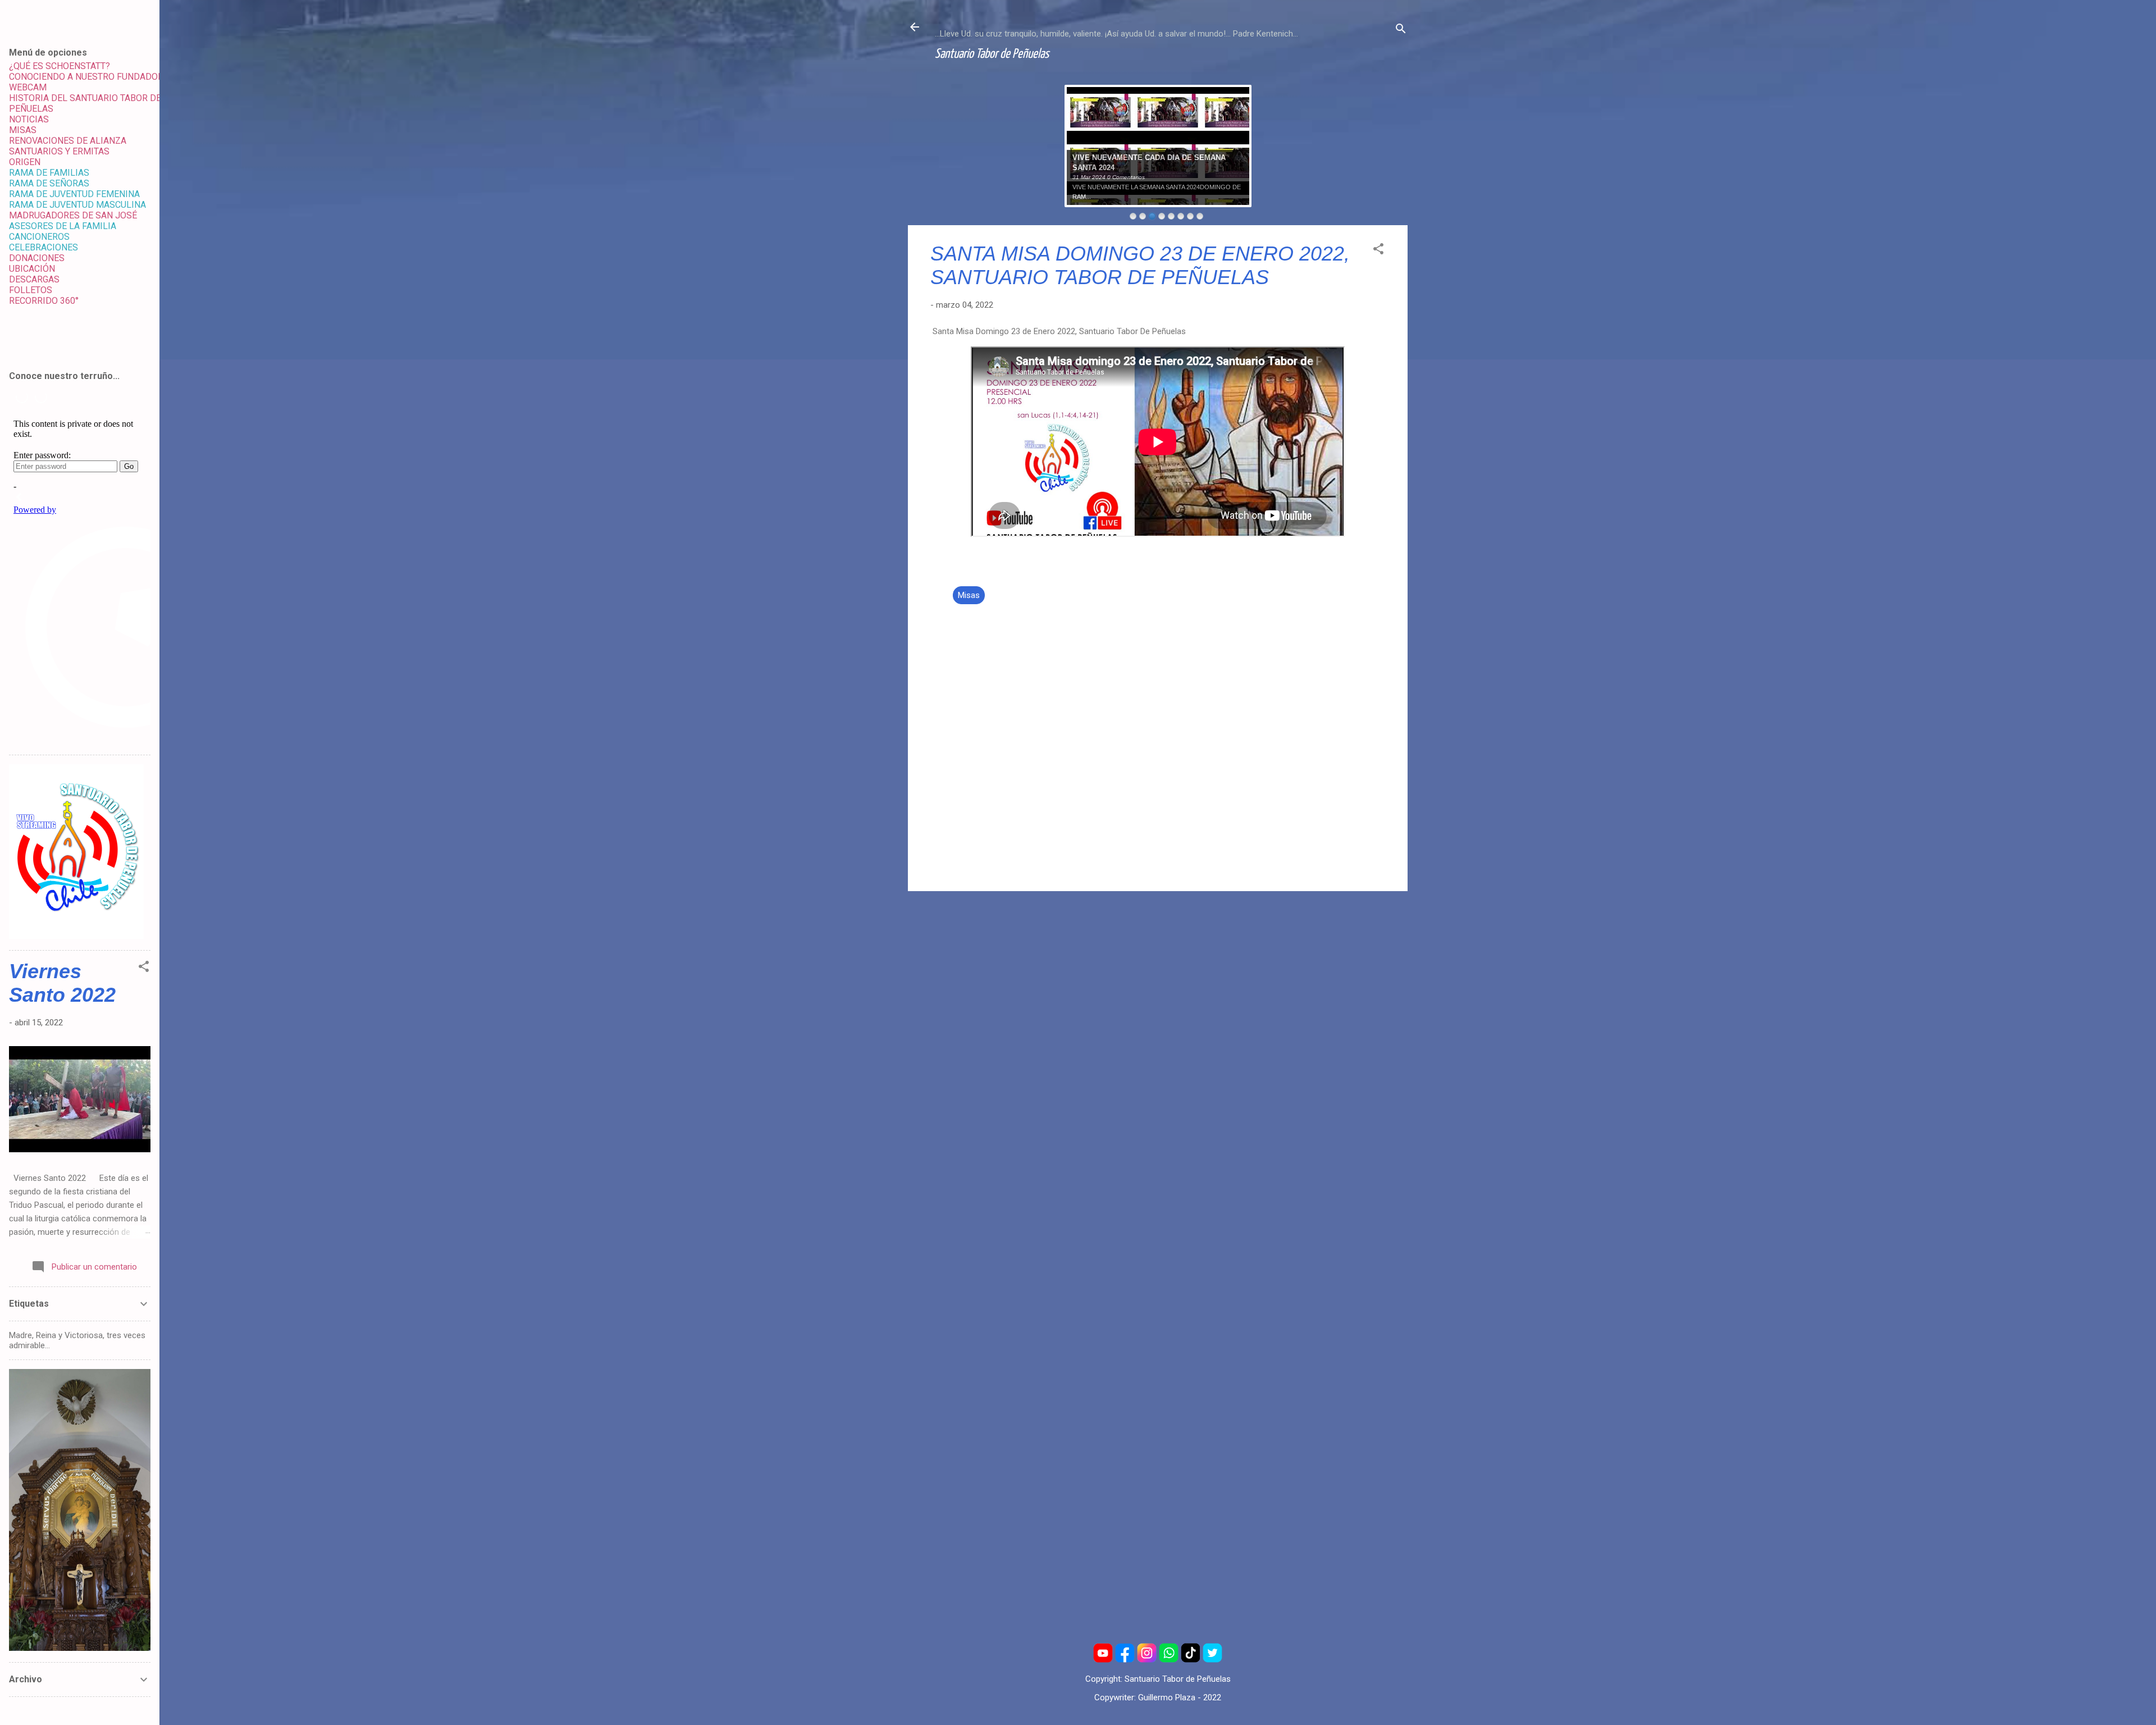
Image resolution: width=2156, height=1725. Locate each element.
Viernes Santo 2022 (62, 983)
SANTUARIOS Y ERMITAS (59, 151)
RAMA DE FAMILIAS (49, 173)
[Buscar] (1401, 31)
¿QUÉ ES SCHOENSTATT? (60, 66)
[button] (1378, 251)
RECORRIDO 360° (44, 301)
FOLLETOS (31, 290)
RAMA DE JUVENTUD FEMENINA (74, 194)
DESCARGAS (34, 279)
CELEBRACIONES (44, 247)
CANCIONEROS (39, 237)
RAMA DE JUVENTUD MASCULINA (77, 205)
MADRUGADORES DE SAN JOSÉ (73, 215)
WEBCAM (28, 87)
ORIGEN (25, 162)
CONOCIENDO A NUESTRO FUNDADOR (86, 77)
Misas (969, 595)
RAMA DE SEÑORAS (49, 183)
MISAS (23, 130)
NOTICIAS (29, 119)
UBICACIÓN (32, 269)
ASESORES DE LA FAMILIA (63, 226)
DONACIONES (37, 258)
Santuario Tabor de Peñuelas (992, 54)
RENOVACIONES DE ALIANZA (68, 141)
